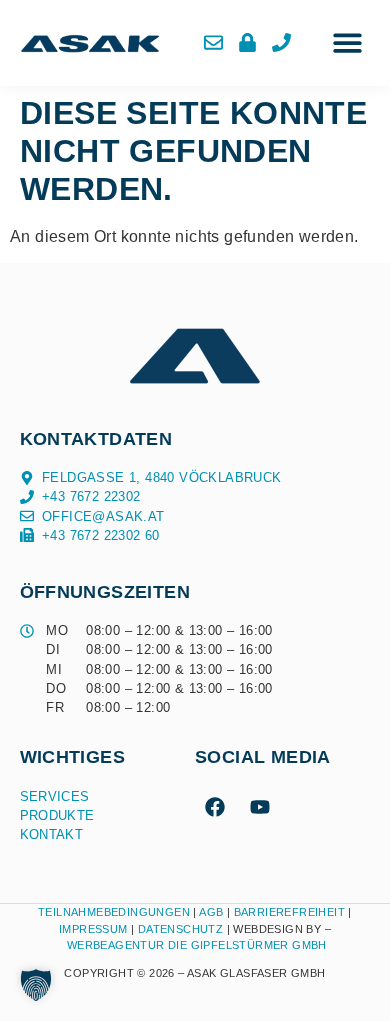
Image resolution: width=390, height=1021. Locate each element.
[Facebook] (215, 807)
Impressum (93, 929)
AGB (211, 912)
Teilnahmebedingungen (114, 912)
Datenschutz (182, 929)
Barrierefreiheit (289, 912)
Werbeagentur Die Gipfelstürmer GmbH (197, 945)
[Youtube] (260, 807)
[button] (347, 43)
